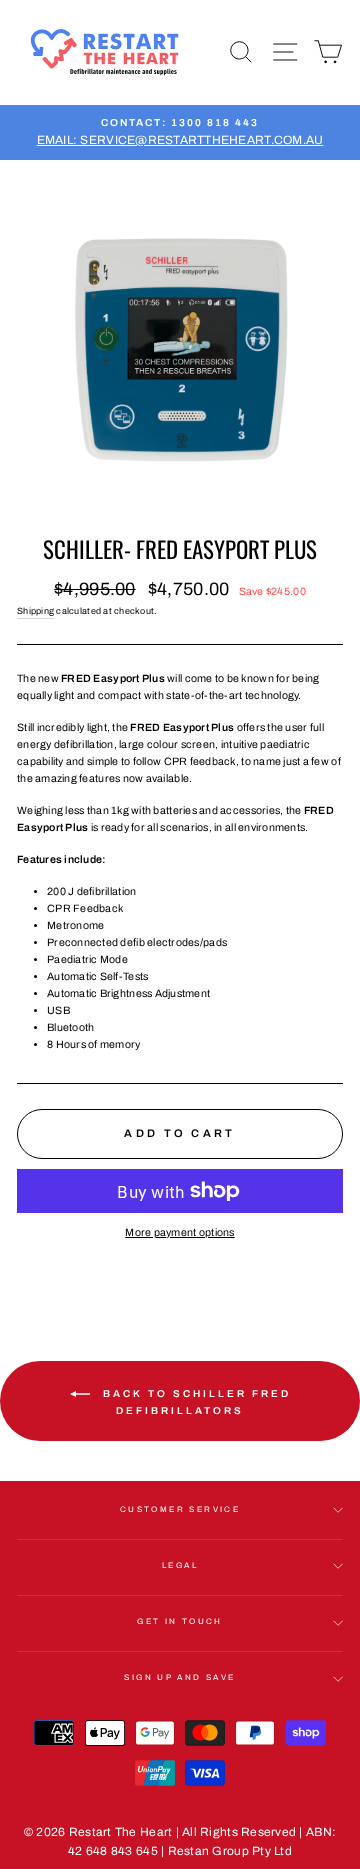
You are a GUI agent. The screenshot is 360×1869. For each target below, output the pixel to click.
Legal (180, 1565)
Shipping (35, 611)
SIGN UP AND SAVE (179, 1677)
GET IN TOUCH (180, 1621)
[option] (180, 133)
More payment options (179, 1232)
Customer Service (180, 1509)
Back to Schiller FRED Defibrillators (194, 1402)
